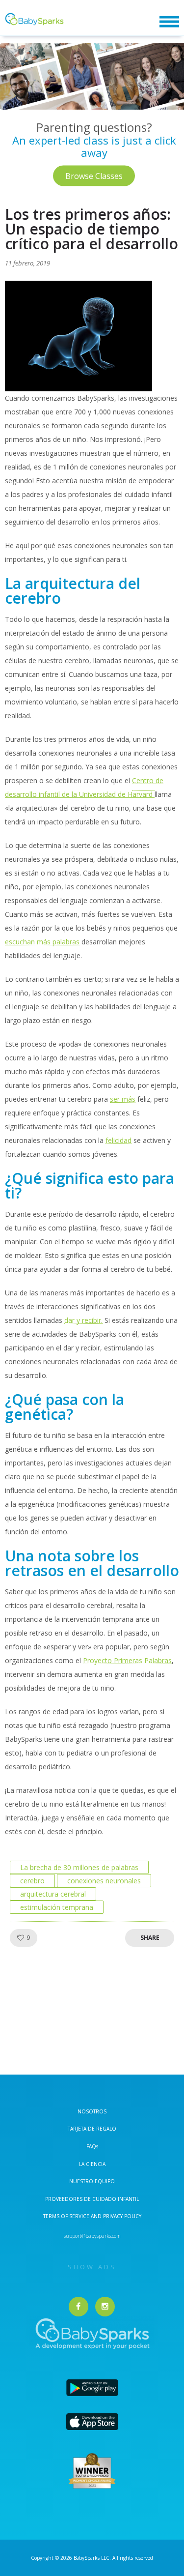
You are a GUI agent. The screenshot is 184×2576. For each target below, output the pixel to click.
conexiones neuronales (104, 1881)
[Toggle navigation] (169, 22)
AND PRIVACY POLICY (116, 2216)
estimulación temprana (57, 1907)
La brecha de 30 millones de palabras (79, 1867)
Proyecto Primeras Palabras (127, 1660)
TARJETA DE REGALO (92, 2129)
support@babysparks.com (92, 2236)
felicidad (118, 1140)
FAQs (92, 2146)
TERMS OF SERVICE (67, 2216)
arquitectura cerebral (53, 1894)
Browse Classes (94, 176)
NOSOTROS (92, 2111)
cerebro (32, 1881)
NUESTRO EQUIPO (92, 2181)
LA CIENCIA (92, 2164)
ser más (123, 1099)
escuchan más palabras (42, 942)
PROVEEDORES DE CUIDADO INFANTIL (92, 2199)
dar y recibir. (83, 1320)
